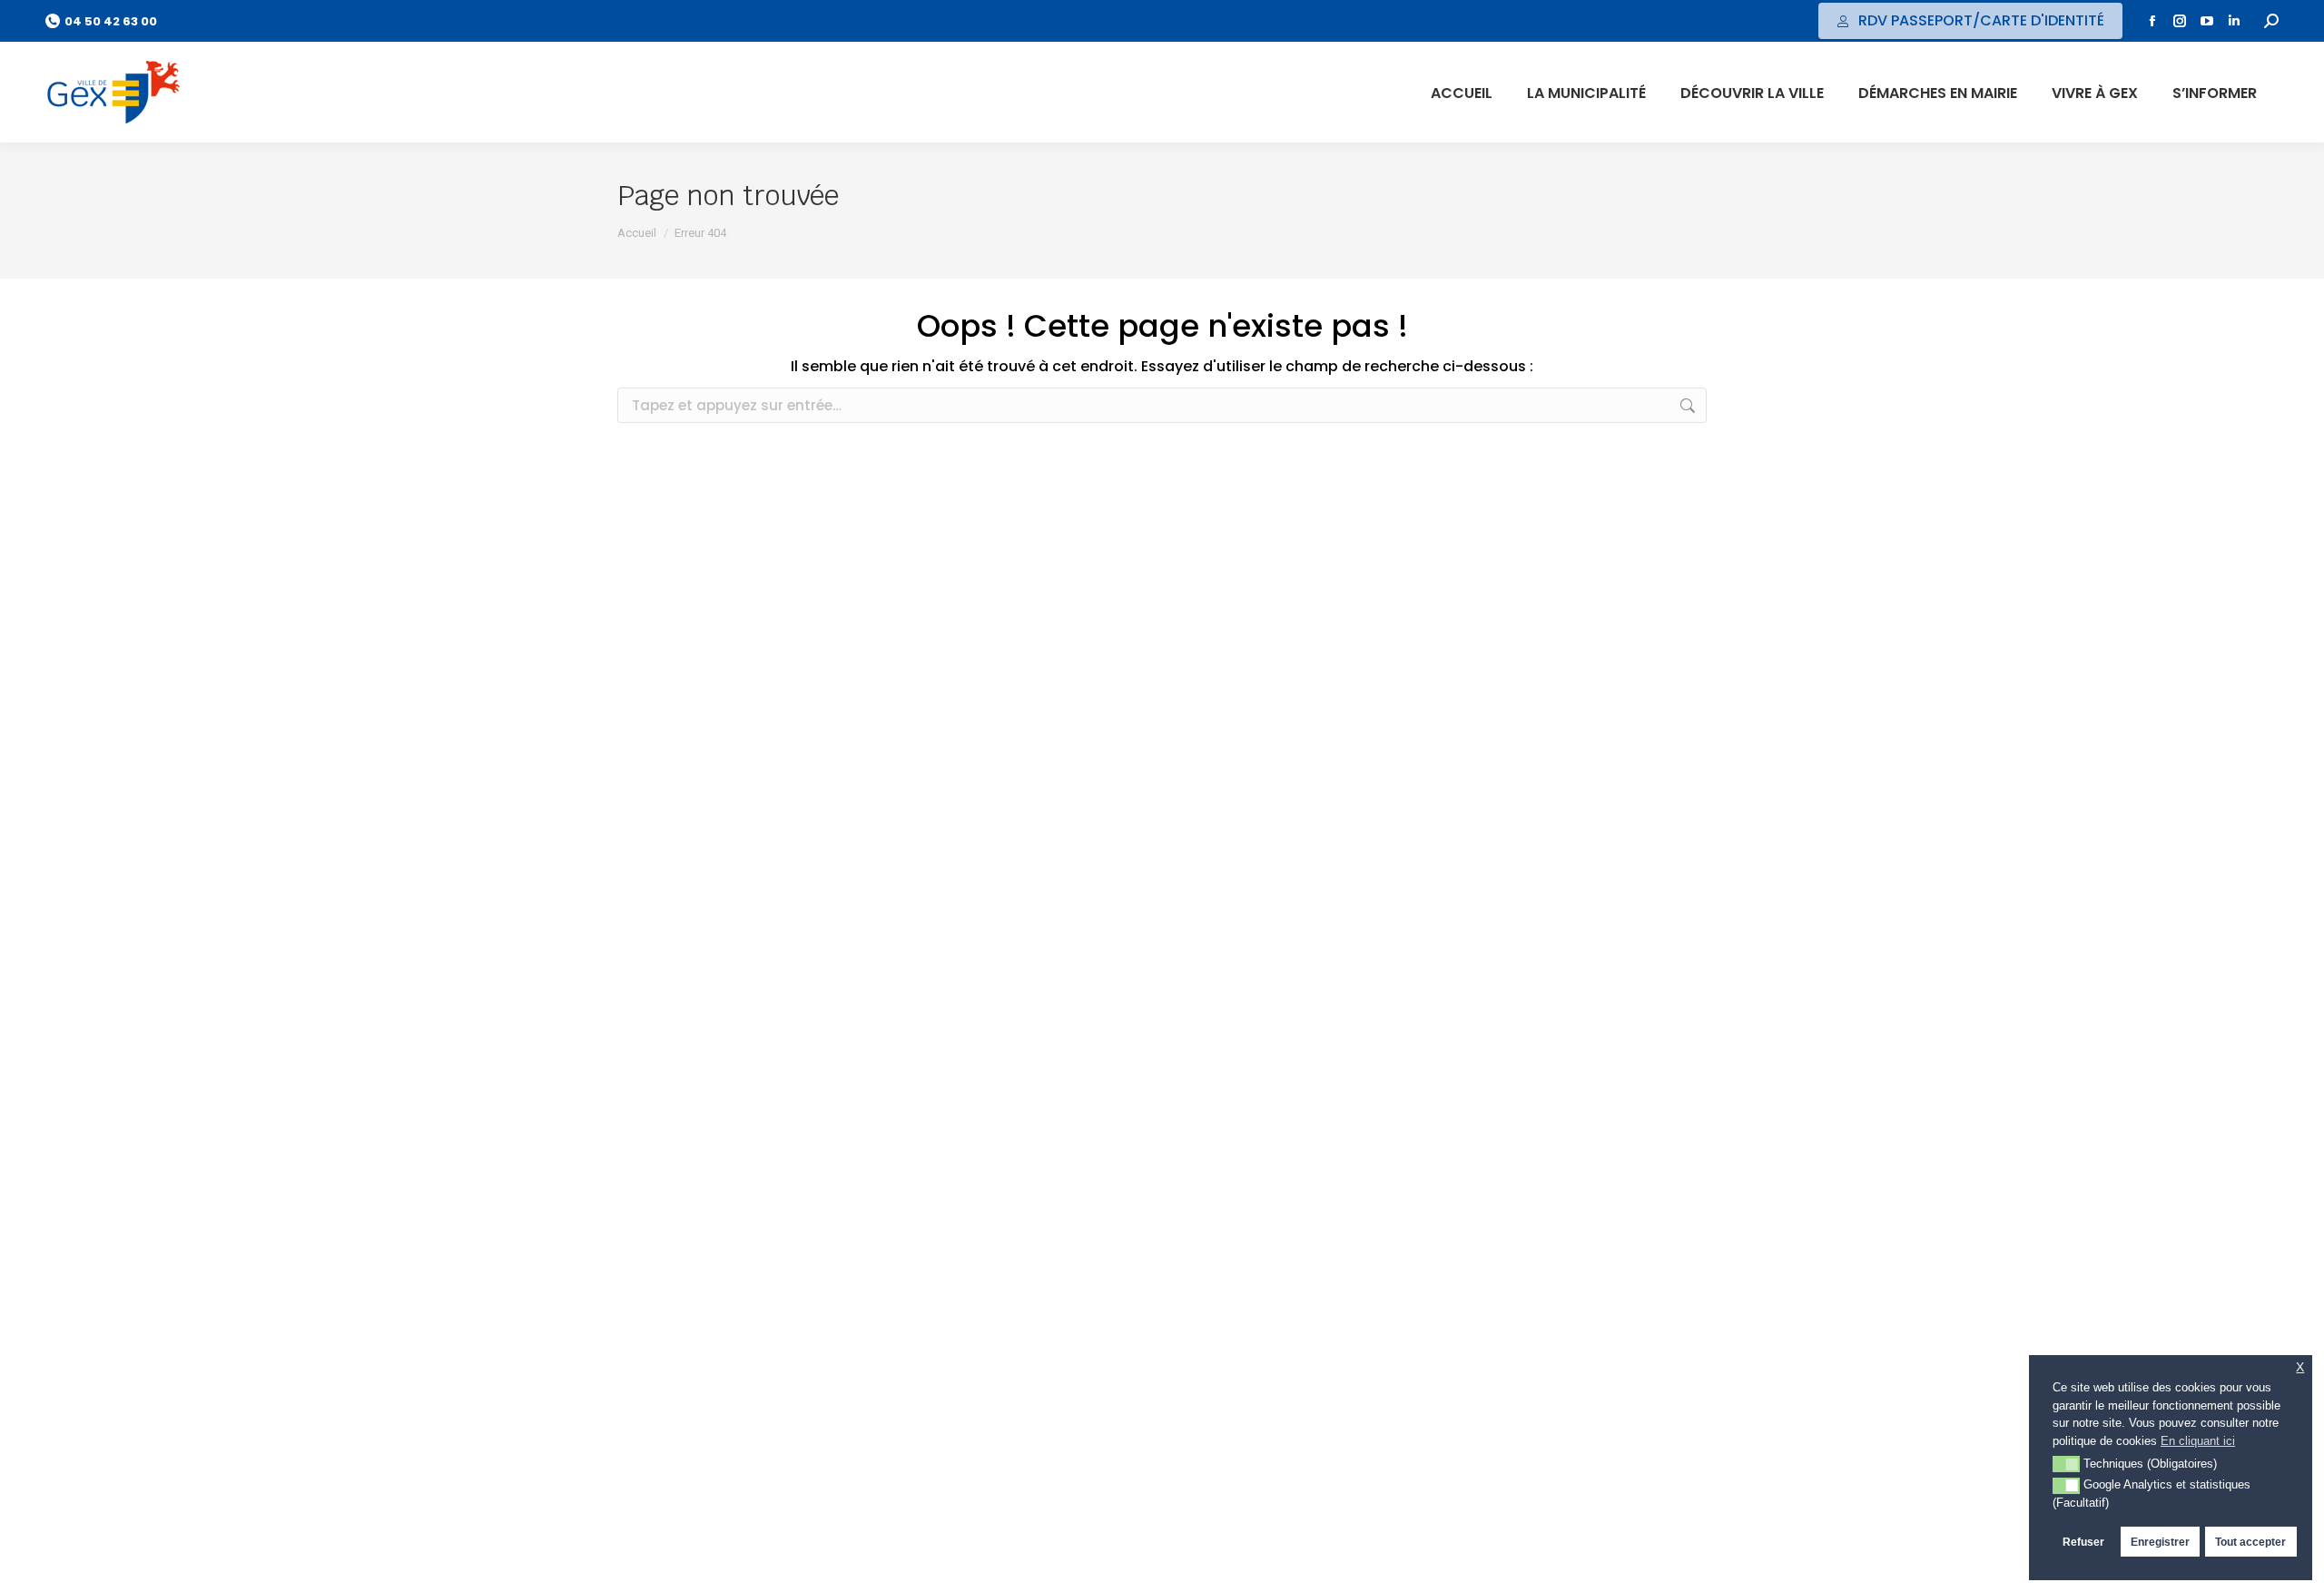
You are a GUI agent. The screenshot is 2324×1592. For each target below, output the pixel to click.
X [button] (2300, 1367)
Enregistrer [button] (2160, 1542)
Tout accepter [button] (2250, 1542)
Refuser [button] (2083, 1542)
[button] (2066, 1464)
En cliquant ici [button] (2198, 1441)
